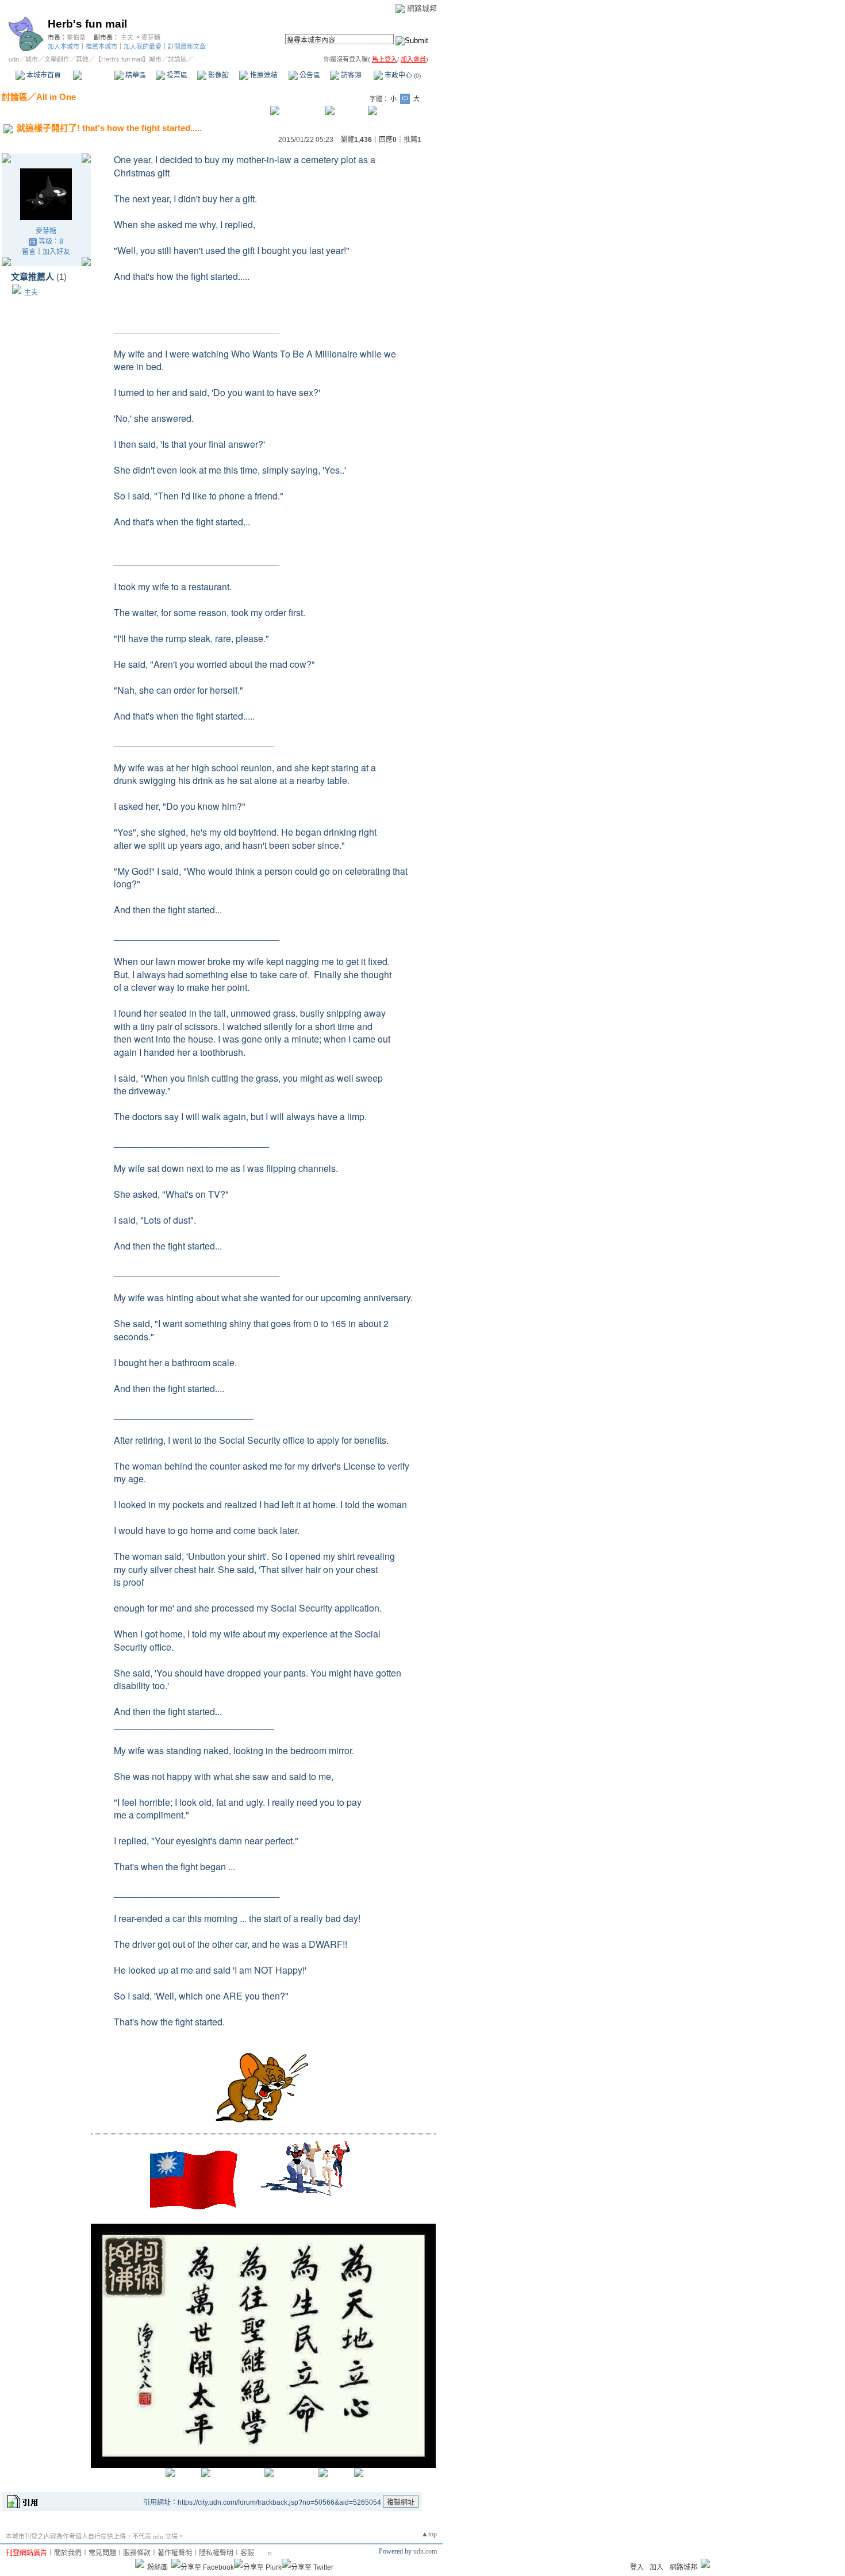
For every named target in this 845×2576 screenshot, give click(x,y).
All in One (56, 97)
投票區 (176, 75)
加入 (656, 2567)
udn (14, 59)
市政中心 (402, 75)
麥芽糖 (151, 37)
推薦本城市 (101, 47)
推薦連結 (263, 75)
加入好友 (56, 252)
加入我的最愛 (143, 47)
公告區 (309, 75)
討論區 (93, 75)
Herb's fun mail (87, 24)
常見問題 (102, 2553)
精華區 (135, 75)
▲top (429, 2534)
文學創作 (57, 59)
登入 (637, 2567)
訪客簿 (350, 75)
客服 (247, 2553)
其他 (82, 59)
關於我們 (68, 2553)
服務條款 (137, 2553)
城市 (32, 59)
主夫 (127, 37)
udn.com (425, 2551)
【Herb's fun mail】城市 (128, 59)
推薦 (412, 140)
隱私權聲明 (216, 2553)
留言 (29, 252)
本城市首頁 (43, 75)
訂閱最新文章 (187, 47)
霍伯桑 (76, 37)
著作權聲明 (175, 2553)
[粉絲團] (140, 2563)
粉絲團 (158, 2567)
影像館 (218, 75)
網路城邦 (422, 8)
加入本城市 (64, 47)
